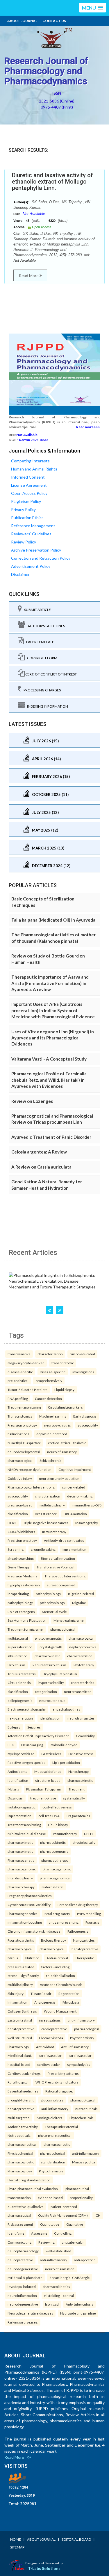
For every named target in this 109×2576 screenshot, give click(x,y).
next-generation (20, 1718)
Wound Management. (60, 2011)
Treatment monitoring (24, 1407)
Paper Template (39, 642)
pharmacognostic (57, 2144)
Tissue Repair (41, 1993)
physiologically (84, 1842)
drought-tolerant (21, 2100)
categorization (46, 1691)
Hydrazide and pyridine (78, 2313)
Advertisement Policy (31, 566)
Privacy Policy (23, 509)
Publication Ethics (27, 518)
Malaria (13, 1789)
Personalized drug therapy (78, 1905)
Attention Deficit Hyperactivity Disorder (38, 1736)
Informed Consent (28, 477)
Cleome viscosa (51, 2038)
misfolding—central (59, 2295)
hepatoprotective (85, 1949)
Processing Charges (41, 690)
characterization (50, 1354)
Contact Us (54, 21)
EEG (11, 1745)
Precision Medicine (23, 1576)
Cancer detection (48, 1398)
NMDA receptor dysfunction (30, 1469)
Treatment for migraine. (25, 1629)
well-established (58, 2251)
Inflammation (17, 2002)
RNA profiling (18, 1398)
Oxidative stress (81, 1754)
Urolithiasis (17, 1665)
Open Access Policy (29, 493)
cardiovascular (50, 2055)
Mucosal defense (48, 1771)
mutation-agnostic (22, 1807)
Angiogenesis (45, 2002)
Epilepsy (14, 1727)
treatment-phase (43, 1798)
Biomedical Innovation (58, 1558)
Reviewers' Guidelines (31, 534)
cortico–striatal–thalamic (67, 1443)
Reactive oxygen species (26, 1762)
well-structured (20, 2038)
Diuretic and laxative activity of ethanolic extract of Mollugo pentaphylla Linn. (52, 182)
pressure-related (21, 1967)
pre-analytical (18, 1381)
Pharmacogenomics (23, 1914)
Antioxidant (45, 2047)
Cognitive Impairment (75, 1469)
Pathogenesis (78, 1931)
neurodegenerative (23, 2269)
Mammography (87, 1523)
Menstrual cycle (54, 1612)
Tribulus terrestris (22, 1674)
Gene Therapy (19, 1567)
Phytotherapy (84, 1665)
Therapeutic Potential (61, 2127)
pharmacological (20, 1460)
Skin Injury (16, 1993)
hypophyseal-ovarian (24, 1585)
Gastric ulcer (51, 1754)
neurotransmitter (77, 1691)
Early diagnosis (85, 1416)
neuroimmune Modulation (59, 1478)
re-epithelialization (60, 1976)
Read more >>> (88, 427)
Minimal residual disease (27, 1834)
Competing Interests (30, 461)
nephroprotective (83, 1647)
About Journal (22, 21)
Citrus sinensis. (19, 1682)
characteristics (83, 1682)
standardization (53, 2162)
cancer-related (74, 1487)
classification (18, 1514)
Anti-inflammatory (75, 2047)
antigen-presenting (64, 1922)
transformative (19, 1354)
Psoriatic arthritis (21, 1940)
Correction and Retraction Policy (41, 558)
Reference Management (33, 526)
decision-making (80, 1496)
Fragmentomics (78, 1816)
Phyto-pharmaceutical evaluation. (33, 2189)
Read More (29, 275)
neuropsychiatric (57, 1425)
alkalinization (18, 1656)
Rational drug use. (59, 2091)
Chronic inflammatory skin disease (34, 1931)
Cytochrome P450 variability (29, 1905)
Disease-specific (53, 1372)
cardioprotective (54, 2029)
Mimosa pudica (84, 2162)
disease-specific (20, 1372)
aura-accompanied (61, 1585)
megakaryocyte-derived (26, 1363)
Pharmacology (18, 2047)
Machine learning (53, 1416)
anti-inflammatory (81, 2020)
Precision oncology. (22, 1425)
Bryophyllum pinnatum (60, 1674)
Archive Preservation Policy (36, 550)
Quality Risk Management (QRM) (63, 2215)
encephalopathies (66, 1709)
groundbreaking (43, 1549)
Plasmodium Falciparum (44, 1789)
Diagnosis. (15, 1798)
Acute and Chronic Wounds (61, 1984)
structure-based (48, 1780)
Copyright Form (41, 658)
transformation (19, 2198)
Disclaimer (20, 574)
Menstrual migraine (69, 1620)
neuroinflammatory (62, 1452)
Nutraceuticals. (19, 2135)
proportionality (81, 2198)
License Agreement (29, 485)
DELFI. (89, 1834)
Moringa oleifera (50, 2118)
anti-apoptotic (85, 2260)
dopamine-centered (52, 1434)
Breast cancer (46, 1514)
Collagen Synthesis (22, 2011)
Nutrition (32, 1958)
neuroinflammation (60, 2269)
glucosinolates (52, 2100)
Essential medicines (23, 2091)
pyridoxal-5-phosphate (25, 2277)
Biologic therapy (53, 1940)
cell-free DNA (49, 1816)
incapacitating (18, 1594)
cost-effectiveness (57, 1807)
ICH (98, 2215)
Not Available (34, 214)
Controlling (63, 2233)
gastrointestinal (20, 2020)
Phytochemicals (82, 2118)
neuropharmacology (23, 2251)
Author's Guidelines (45, 626)
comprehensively (49, 1381)
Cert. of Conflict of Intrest (51, 674)
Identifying (16, 2233)
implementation (74, 1549)
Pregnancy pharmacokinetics (30, 1896)
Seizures (34, 1727)
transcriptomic (63, 1363)
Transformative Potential (56, 1567)
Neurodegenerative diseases (30, 2313)
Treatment (77, 1789)
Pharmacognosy (20, 2171)
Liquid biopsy (64, 1389)
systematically (74, 1798)
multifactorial (18, 1638)
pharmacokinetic (47, 1656)
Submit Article (36, 610)
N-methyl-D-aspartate (24, 1443)
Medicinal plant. (20, 2055)
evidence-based (50, 2198)
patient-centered (64, 2207)
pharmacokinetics (56, 2286)
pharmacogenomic (54, 1851)
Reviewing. (47, 2242)
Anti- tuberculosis (79, 2304)
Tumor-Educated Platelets (27, 1389)
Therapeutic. (85, 1958)
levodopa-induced (22, 2286)
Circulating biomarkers (65, 1407)
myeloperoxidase (21, 1754)
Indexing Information (46, 706)
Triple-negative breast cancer (46, 1523)
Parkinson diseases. (23, 2322)
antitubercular (73, 2242)
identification (50, 1718)
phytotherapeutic (48, 1638)
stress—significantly (23, 1976)
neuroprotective (20, 2260)
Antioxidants (17, 1771)
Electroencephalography (27, 1709)
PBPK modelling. (89, 1914)
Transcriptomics (20, 1416)
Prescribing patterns (63, 2073)
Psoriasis (92, 1922)
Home (16, 2539)
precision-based (20, 1505)
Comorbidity (85, 1736)
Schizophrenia (50, 1460)
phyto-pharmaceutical (55, 2135)
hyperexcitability (51, 1682)
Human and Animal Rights (34, 469)
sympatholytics (79, 2064)
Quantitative (50, 2224)
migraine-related (81, 1594)
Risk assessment (20, 2224)
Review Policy (24, 542)
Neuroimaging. (32, 1745)
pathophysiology (48, 1594)
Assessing (39, 2233)
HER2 (12, 1523)
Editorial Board (76, 2539)
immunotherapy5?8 (87, 1505)
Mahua (13, 1958)
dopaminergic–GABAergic (69, 2277)
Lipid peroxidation (66, 1762)
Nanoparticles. (84, 1940)
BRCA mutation (75, 1514)
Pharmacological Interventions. (31, 1487)
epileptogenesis (20, 1700)
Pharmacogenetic (21, 1860)
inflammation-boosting (25, 1922)
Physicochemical (20, 2153)
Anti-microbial (57, 1958)
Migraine (79, 1603)
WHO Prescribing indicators (57, 2082)
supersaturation (20, 1647)
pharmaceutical (77, 2189)
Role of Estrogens (21, 1612)
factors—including (55, 1967)
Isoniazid (52, 2304)
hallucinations (18, 1434)
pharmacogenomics (55, 1878)
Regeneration (69, 1993)
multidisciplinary (52, 1505)
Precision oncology (22, 1540)
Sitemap (17, 2547)
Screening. (16, 1549)
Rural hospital (18, 2082)
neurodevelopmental (24, 1452)
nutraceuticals (86, 2109)
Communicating (19, 2242)
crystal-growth (51, 1647)
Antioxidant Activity (23, 2127)
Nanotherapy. (79, 1771)
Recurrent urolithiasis (50, 1665)
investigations (83, 1372)
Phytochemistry (82, 2038)
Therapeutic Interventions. (65, 1576)
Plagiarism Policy (26, 501)
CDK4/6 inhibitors (21, 1532)
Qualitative (75, 2224)
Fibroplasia (71, 2002)
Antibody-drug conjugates (64, 1540)
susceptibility (88, 1425)
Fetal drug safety (57, 1914)
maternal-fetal (52, 1887)
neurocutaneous (52, 1700)
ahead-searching (21, 1558)
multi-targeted (19, 2118)
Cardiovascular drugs (24, 2073)
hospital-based (19, 2064)
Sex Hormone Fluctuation (27, 1620)
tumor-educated (82, 1354)
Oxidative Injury (20, 1478)
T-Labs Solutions (44, 2568)
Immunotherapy (54, 1532)
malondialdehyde (64, 1745)
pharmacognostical (22, 2144)
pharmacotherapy (55, 1860)
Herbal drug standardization (29, 2180)
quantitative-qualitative (26, 2207)
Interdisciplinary (20, 1878)
